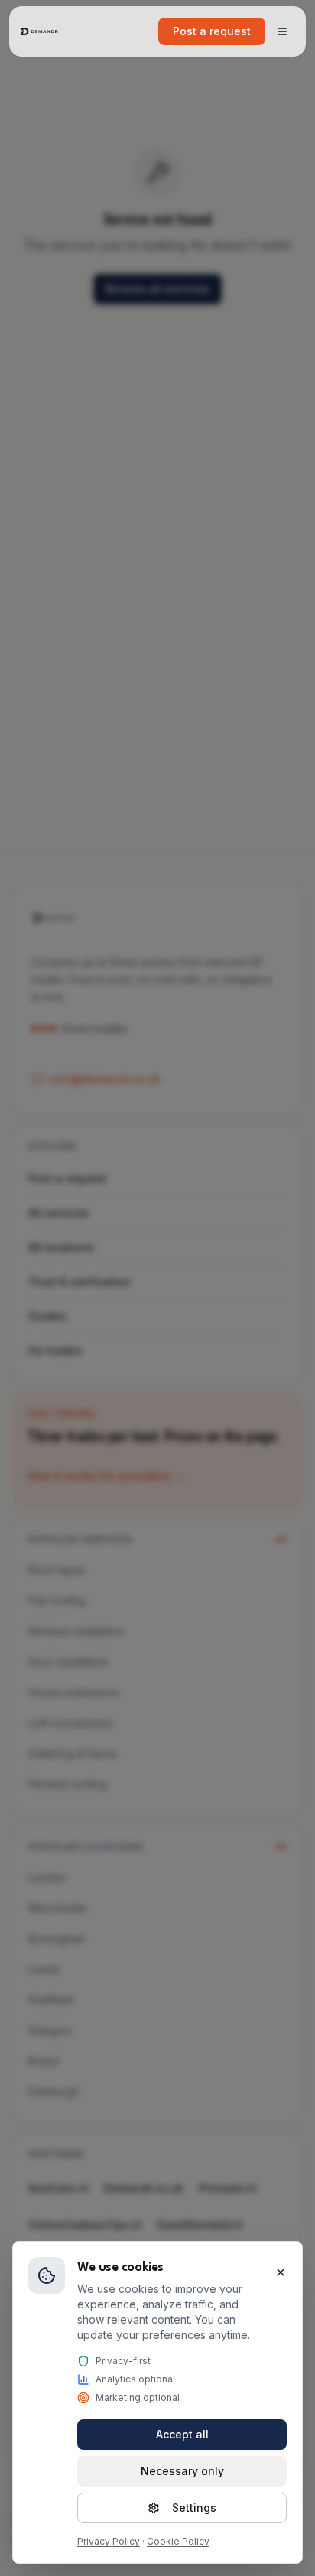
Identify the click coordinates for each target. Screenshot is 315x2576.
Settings (194, 2508)
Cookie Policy (178, 2541)
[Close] (281, 2272)
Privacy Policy (109, 2541)
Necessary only (182, 2471)
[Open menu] (282, 31)
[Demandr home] (40, 31)
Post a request (212, 31)
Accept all (182, 2434)
